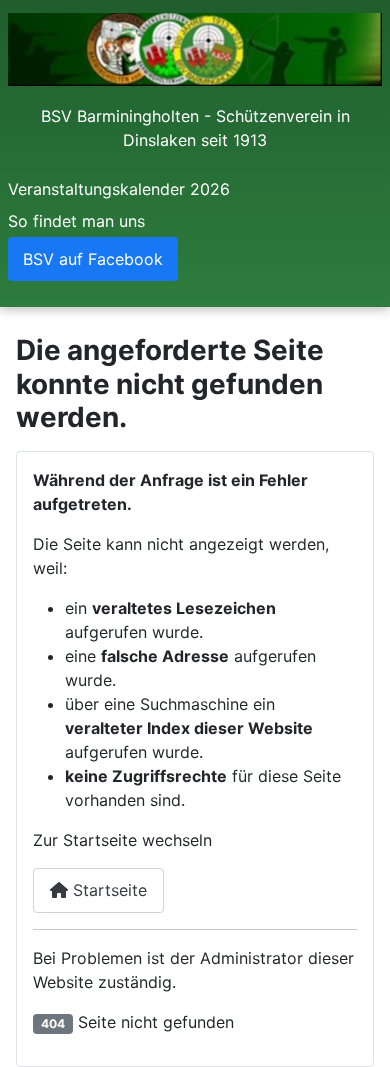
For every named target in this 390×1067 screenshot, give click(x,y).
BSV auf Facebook (93, 259)
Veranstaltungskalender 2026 (119, 189)
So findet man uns (76, 221)
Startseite (107, 890)
